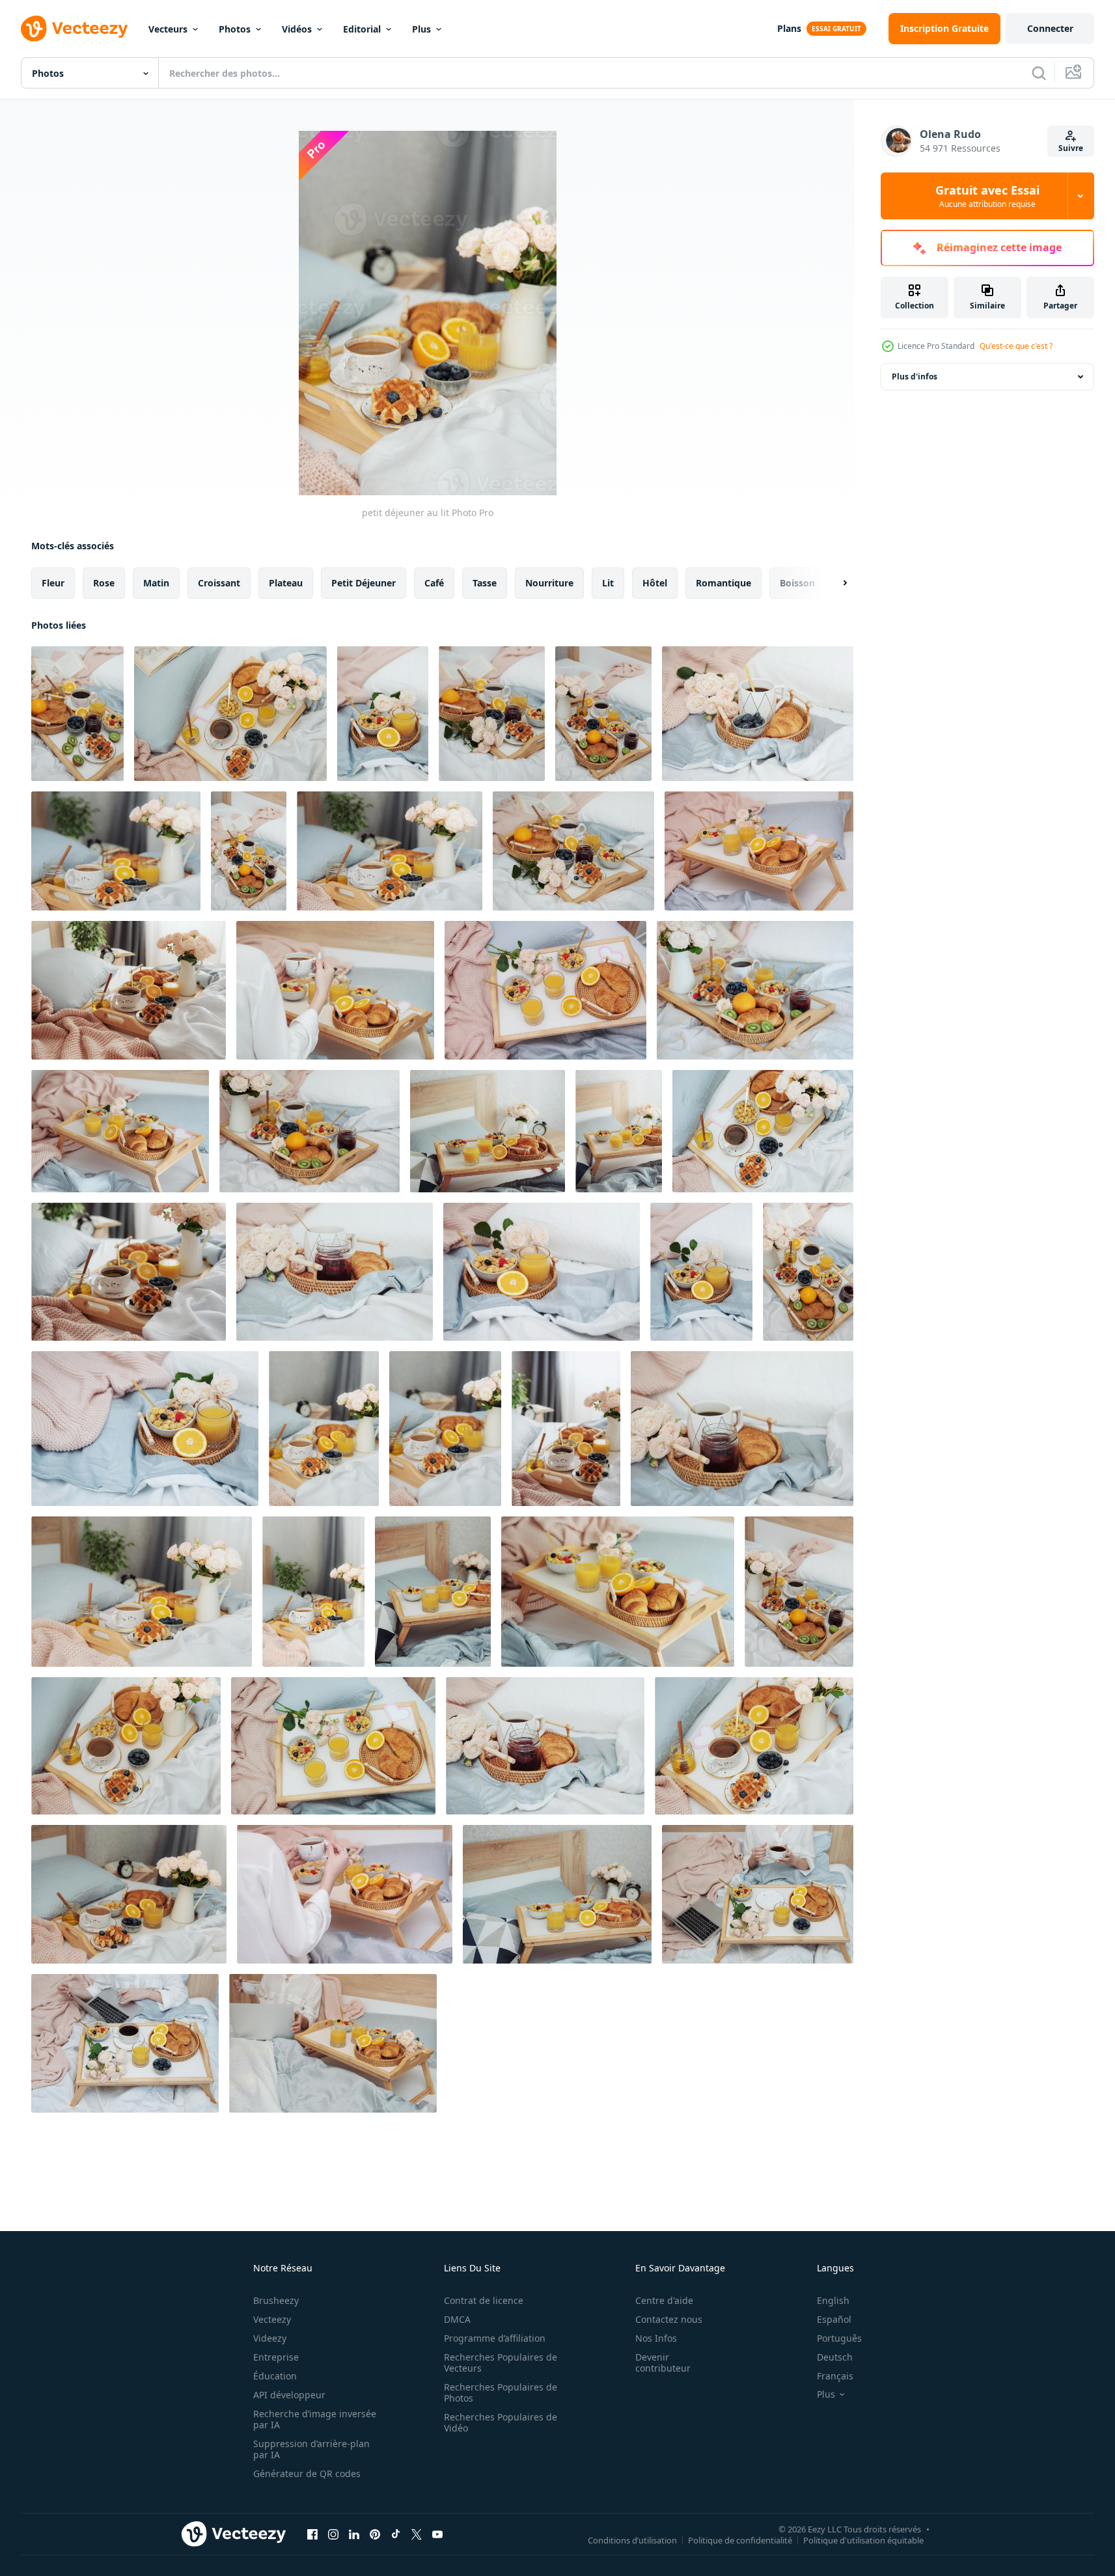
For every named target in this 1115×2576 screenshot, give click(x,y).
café (434, 583)
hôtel (655, 583)
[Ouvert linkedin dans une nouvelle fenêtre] (354, 2534)
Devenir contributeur (663, 2363)
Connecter (1050, 28)
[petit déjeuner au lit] (77, 714)
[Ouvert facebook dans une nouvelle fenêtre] (312, 2534)
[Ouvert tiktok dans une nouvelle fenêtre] (396, 2534)
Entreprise (276, 2357)
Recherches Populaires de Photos (501, 2392)
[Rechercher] (1039, 73)
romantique (723, 583)
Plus (421, 29)
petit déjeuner (364, 583)
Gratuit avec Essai (987, 196)
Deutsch (835, 2357)
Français (835, 2376)
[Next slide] (834, 583)
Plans (789, 28)
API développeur (289, 2395)
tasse (485, 583)
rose (104, 583)
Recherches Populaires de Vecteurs (501, 2363)
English (833, 2300)
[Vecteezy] (74, 29)
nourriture (549, 583)
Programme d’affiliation (495, 2338)
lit (608, 583)
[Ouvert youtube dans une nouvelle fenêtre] (437, 2534)
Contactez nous (669, 2319)
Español (834, 2319)
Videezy (270, 2338)
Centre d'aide (664, 2300)
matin (156, 583)
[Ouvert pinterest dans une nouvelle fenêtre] (375, 2534)
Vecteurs (168, 29)
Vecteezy (272, 2319)
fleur (53, 583)
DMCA (457, 2319)
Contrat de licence (484, 2300)
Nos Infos (656, 2338)
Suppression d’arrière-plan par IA (311, 2449)
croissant (219, 583)
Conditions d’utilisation (632, 2540)
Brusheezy (276, 2300)
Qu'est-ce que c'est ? (1016, 346)
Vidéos (297, 29)
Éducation (275, 2376)
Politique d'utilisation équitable (863, 2540)
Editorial (362, 29)
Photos (235, 29)
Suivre (1071, 148)
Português (839, 2338)
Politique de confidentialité (740, 2540)
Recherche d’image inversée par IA (315, 2419)
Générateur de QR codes (307, 2473)
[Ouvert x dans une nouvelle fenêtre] (417, 2534)
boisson (797, 583)
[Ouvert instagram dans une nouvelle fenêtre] (333, 2534)
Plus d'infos (915, 377)
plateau (286, 583)
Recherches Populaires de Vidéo (501, 2422)
